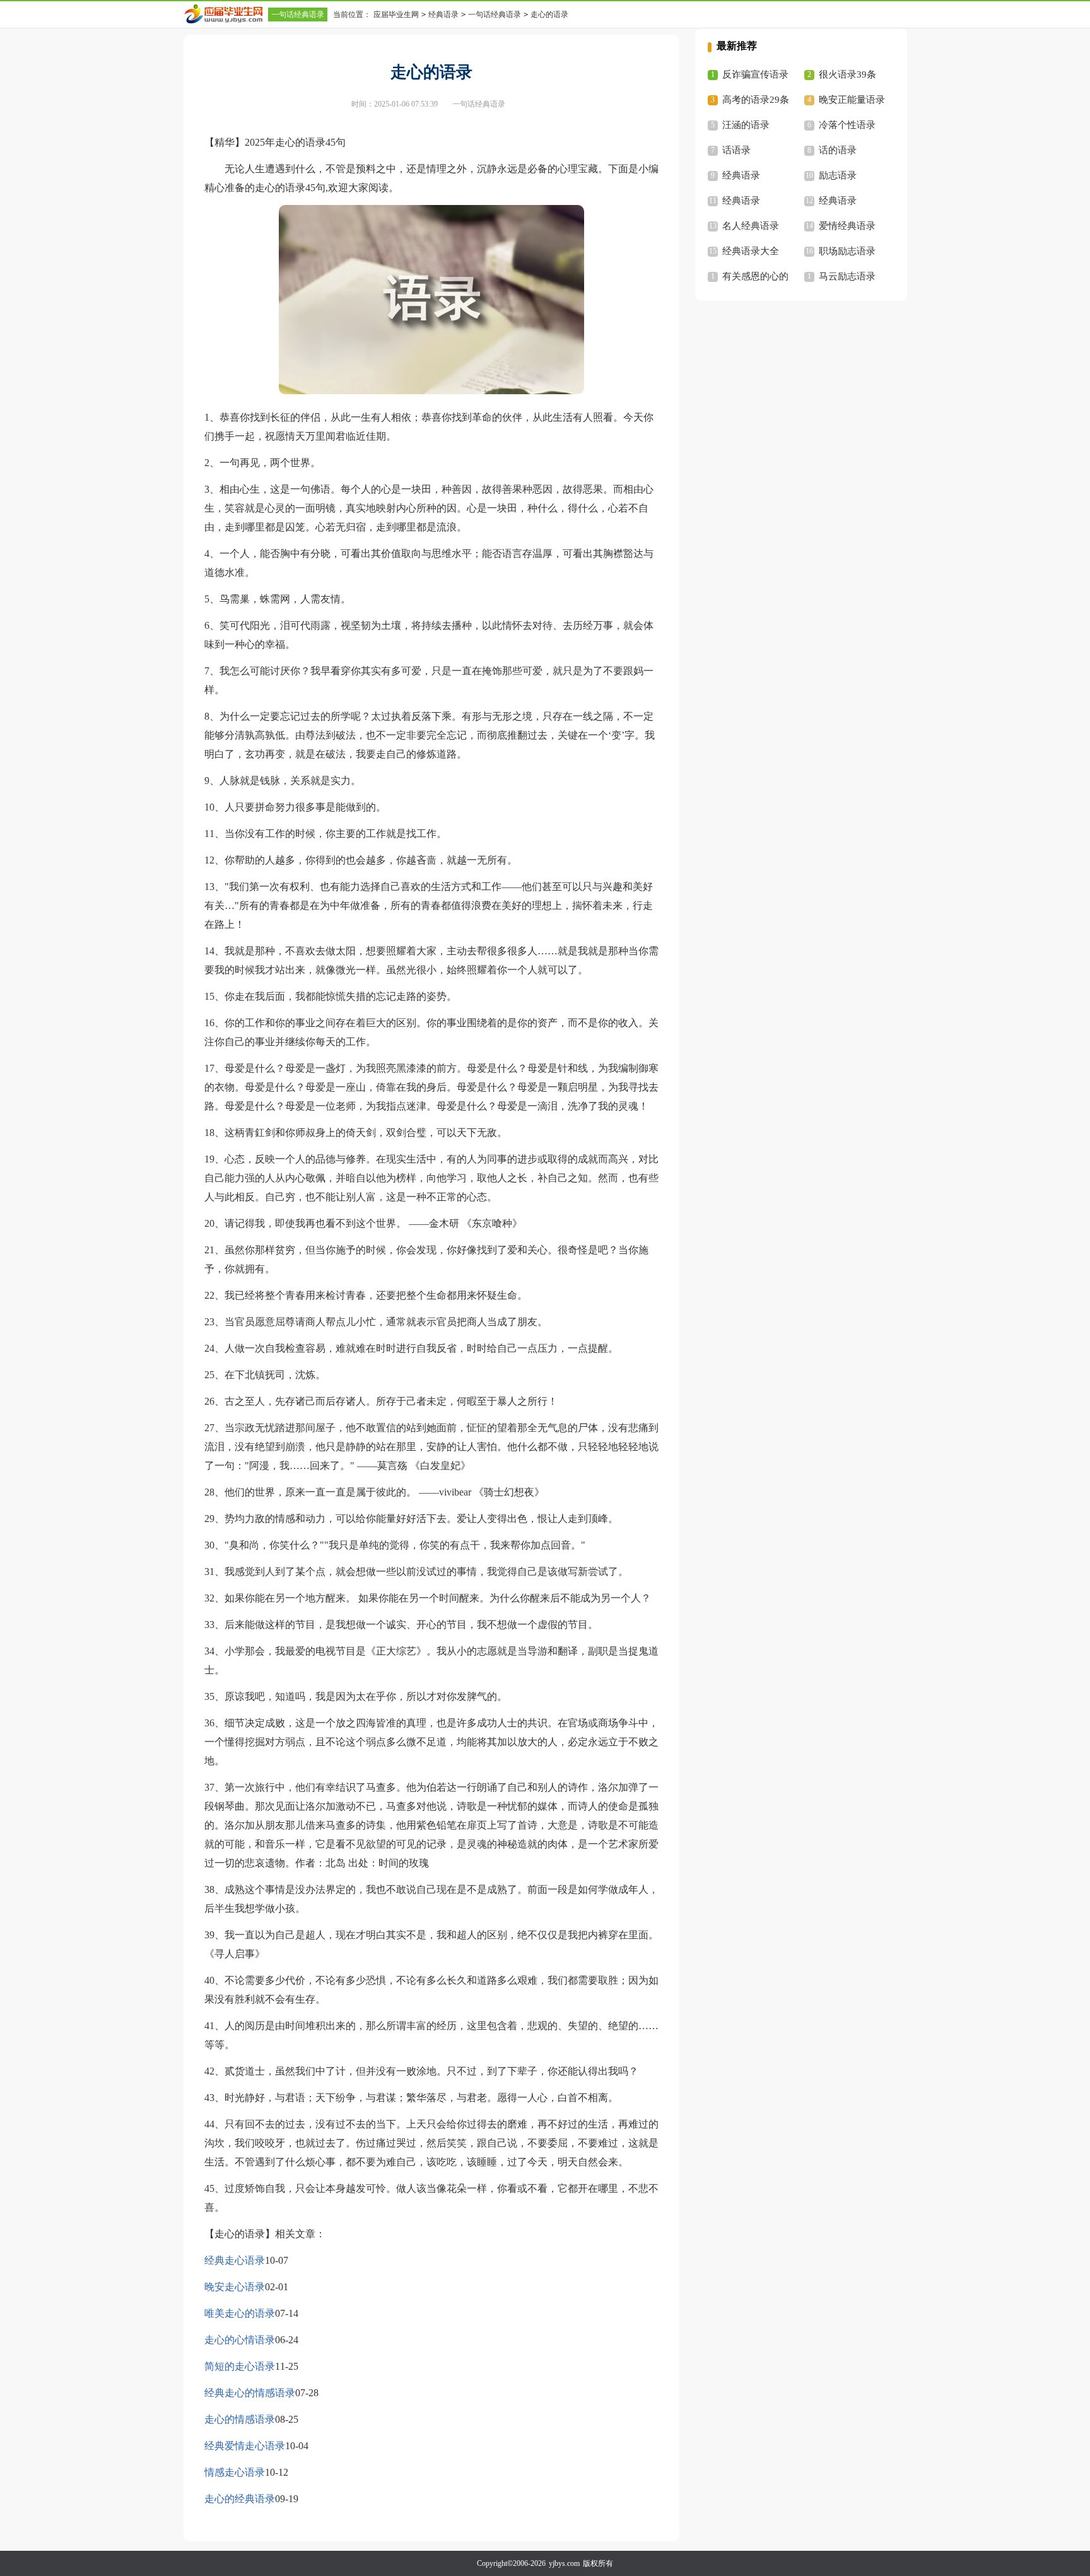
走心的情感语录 (240, 2419)
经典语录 (443, 15)
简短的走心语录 (240, 2366)
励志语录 (838, 175)
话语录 (736, 150)
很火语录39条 (847, 74)
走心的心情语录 (240, 2340)
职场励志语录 (847, 251)
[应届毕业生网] (226, 14)
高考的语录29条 (756, 100)
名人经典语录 (751, 226)
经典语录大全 (751, 251)
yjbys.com (564, 2563)
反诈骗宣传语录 (755, 74)
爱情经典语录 (847, 226)
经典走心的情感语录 (250, 2393)
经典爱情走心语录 (245, 2446)
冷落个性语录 (847, 125)
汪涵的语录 (746, 125)
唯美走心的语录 (240, 2313)
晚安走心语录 (235, 2287)
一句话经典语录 (298, 15)
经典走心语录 (235, 2260)
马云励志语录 (847, 276)
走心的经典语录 (240, 2499)
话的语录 (838, 150)
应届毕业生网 (396, 15)
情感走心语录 (235, 2472)
